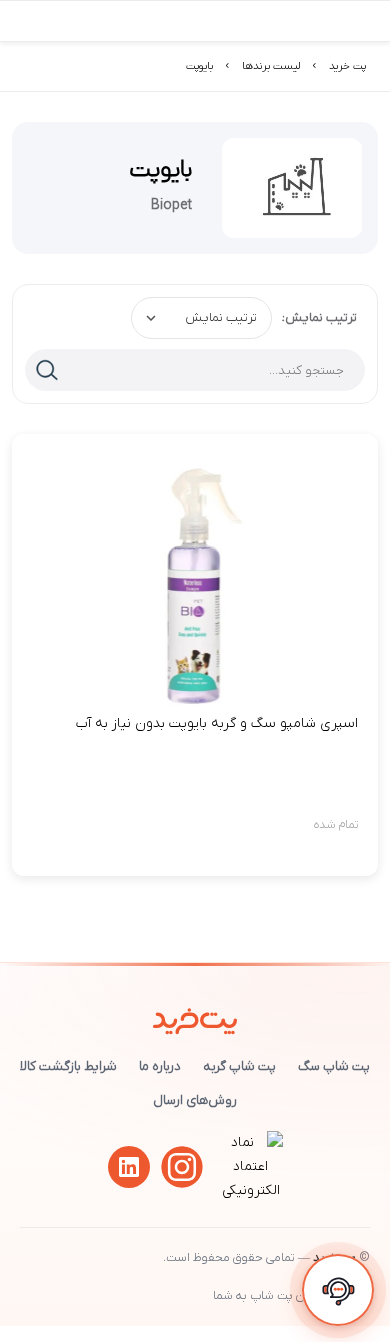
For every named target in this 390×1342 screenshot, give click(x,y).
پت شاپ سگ (334, 1066)
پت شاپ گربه (239, 1066)
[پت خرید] (195, 1017)
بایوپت (199, 66)
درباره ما (160, 1066)
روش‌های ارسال (195, 1100)
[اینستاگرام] (182, 1167)
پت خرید (347, 66)
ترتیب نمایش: (319, 317)
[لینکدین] (129, 1167)
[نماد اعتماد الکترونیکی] (251, 1190)
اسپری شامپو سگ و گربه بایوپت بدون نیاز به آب (217, 723)
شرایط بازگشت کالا (68, 1066)
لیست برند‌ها (271, 66)
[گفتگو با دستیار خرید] (338, 1290)
